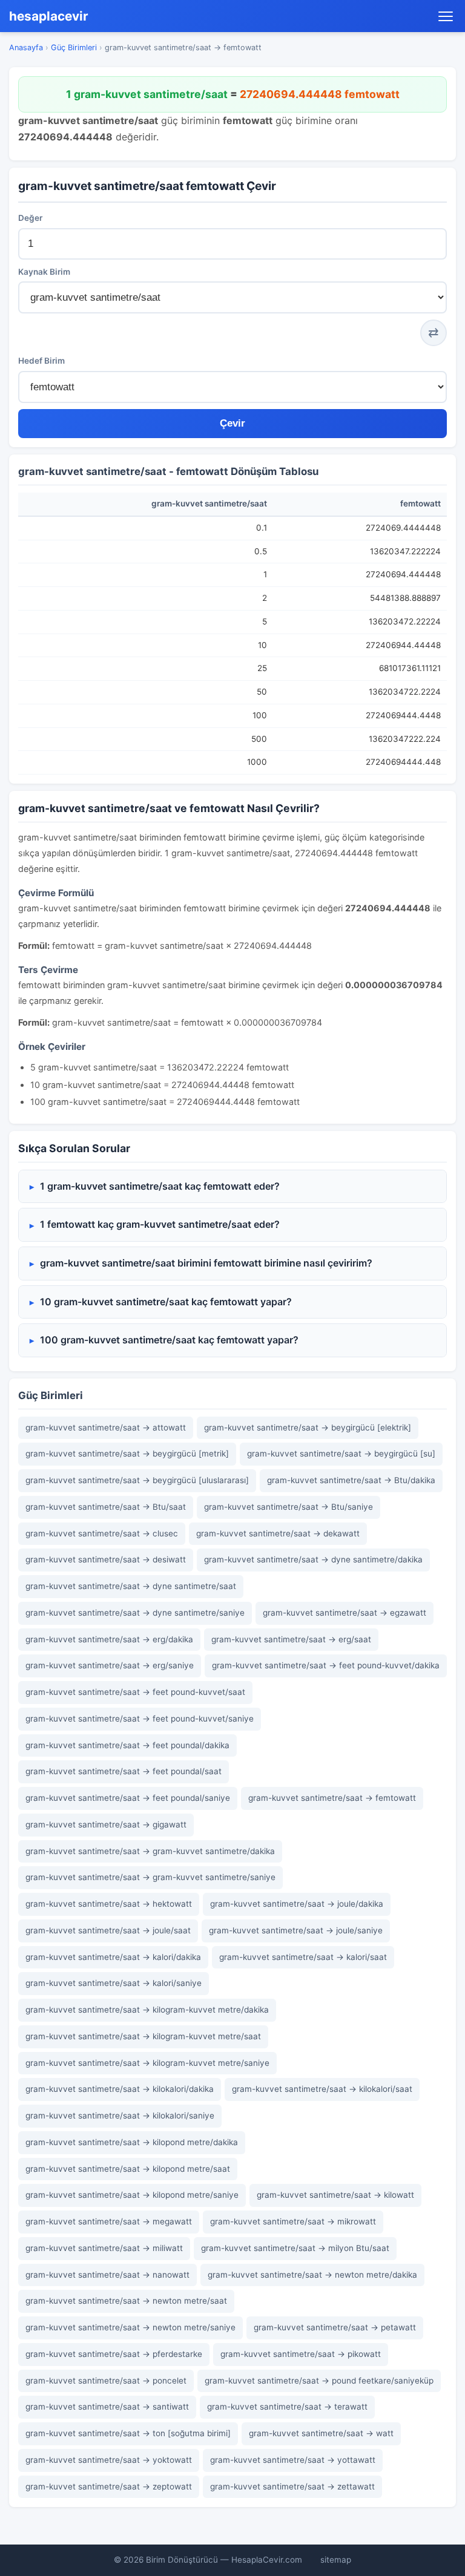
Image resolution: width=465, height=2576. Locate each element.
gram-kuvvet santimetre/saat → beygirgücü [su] (341, 1454)
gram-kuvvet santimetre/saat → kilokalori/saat (322, 2089)
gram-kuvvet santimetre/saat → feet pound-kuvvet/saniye (140, 1719)
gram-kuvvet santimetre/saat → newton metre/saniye (130, 2327)
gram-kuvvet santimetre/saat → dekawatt (278, 1533)
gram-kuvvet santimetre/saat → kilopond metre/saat (128, 2169)
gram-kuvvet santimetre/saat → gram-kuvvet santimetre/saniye (150, 1877)
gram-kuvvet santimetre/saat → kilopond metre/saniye (132, 2195)
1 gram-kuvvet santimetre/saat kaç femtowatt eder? (160, 1186)
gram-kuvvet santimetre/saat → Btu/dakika (351, 1480)
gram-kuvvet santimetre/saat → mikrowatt (293, 2221)
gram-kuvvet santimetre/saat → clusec (102, 1533)
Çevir (232, 423)
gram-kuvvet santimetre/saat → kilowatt (335, 2195)
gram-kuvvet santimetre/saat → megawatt (109, 2221)
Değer (30, 218)
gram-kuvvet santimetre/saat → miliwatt (104, 2248)
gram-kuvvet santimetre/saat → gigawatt (106, 1824)
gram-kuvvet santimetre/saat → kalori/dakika (113, 1957)
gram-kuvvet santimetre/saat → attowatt (106, 1427)
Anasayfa (26, 48)
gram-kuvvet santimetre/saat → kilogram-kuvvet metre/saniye (147, 2063)
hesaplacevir (49, 16)
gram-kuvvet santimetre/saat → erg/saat (291, 1639)
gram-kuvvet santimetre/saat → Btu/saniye (289, 1507)
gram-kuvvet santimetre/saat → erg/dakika (109, 1639)
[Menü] (446, 16)
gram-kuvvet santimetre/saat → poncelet (106, 2381)
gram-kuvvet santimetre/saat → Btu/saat (106, 1507)
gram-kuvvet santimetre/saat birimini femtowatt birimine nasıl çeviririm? (206, 1263)
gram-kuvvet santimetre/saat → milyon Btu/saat (295, 2248)
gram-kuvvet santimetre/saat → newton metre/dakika (312, 2275)
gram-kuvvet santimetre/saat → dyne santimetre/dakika (313, 1559)
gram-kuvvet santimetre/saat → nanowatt (107, 2275)
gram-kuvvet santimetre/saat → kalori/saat (303, 1957)
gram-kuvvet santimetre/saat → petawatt (335, 2327)
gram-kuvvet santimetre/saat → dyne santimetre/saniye (135, 1613)
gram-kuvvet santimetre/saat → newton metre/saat (126, 2301)
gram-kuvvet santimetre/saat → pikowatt (301, 2354)
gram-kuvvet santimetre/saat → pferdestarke (114, 2354)
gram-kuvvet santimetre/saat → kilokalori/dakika (120, 2089)
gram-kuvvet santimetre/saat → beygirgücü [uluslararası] (137, 1480)
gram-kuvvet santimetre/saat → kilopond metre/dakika (132, 2142)
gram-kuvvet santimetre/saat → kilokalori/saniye (120, 2116)
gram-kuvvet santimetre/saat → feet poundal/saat (124, 1771)
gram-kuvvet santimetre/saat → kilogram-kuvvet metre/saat (143, 2036)
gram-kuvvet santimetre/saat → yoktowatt (109, 2460)
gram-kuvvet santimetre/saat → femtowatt (332, 1798)
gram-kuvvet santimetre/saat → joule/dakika (297, 1904)
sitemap (336, 2560)
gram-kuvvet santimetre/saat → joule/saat (108, 1930)
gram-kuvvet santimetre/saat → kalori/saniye (114, 1983)
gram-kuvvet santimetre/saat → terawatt (287, 2407)
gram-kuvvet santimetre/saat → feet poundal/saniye (128, 1798)
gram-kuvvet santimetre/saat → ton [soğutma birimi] (128, 2433)
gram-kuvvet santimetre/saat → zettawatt (292, 2486)
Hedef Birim (41, 361)
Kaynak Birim (44, 272)
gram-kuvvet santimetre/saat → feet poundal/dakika (127, 1745)
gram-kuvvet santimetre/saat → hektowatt (109, 1904)
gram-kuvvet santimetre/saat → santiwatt (107, 2407)
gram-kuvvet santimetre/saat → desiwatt (106, 1559)
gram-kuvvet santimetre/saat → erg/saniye (110, 1665)
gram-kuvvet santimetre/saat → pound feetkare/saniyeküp (319, 2381)
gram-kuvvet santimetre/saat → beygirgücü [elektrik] (308, 1427)
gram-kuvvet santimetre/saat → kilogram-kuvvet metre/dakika (147, 2010)
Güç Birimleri (74, 48)
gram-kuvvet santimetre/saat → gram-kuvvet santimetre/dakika (150, 1851)
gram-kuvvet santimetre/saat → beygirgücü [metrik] (127, 1454)
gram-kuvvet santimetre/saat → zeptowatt (109, 2486)
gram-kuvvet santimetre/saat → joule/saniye (296, 1930)
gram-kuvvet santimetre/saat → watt (321, 2433)
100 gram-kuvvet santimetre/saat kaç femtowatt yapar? (169, 1340)
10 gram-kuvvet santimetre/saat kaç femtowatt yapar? (166, 1302)
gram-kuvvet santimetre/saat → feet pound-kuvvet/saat (135, 1692)
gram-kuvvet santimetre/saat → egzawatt (345, 1613)
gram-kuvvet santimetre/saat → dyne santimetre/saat (131, 1586)
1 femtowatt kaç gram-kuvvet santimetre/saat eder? (160, 1224)
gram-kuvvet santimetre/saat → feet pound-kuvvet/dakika (326, 1665)
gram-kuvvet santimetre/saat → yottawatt (293, 2460)
